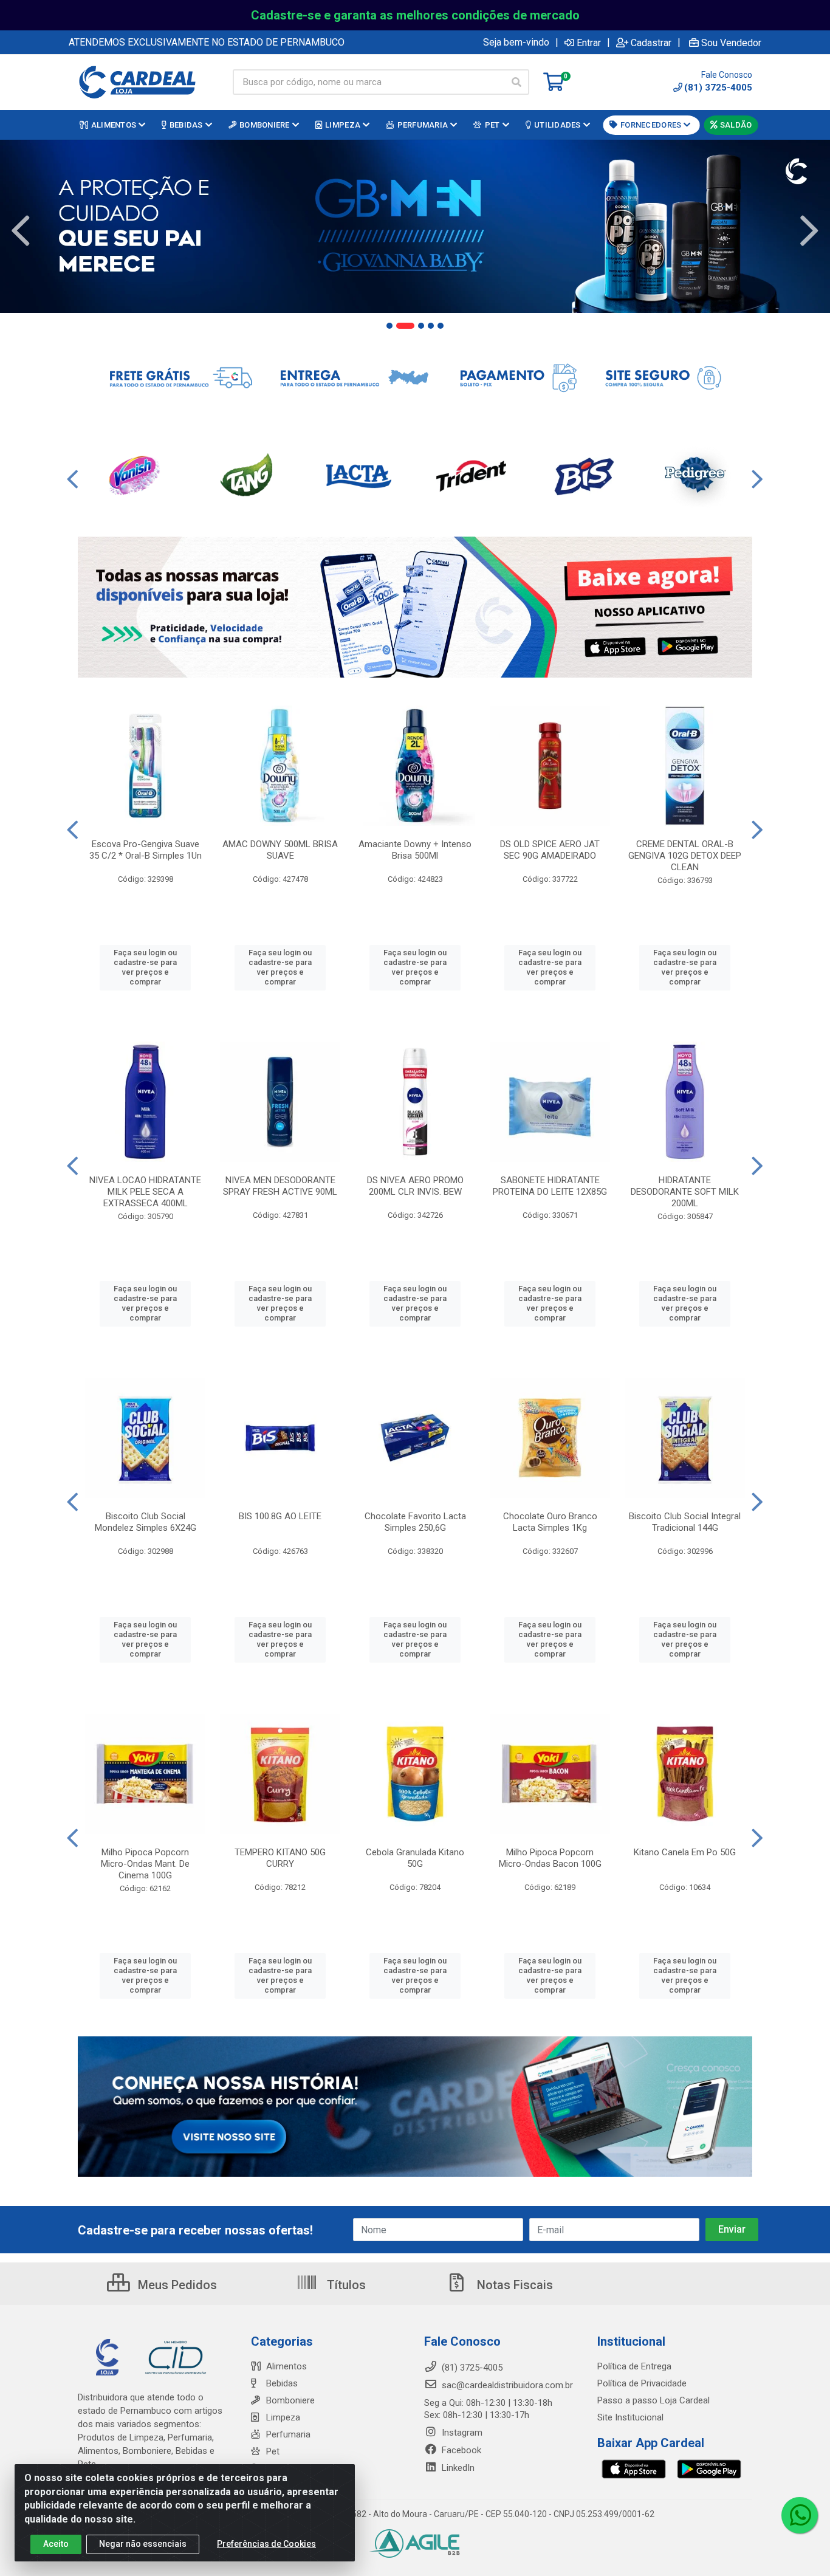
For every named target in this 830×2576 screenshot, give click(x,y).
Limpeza (283, 2417)
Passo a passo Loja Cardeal (653, 2400)
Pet (273, 2451)
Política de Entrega (634, 2366)
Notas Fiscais (513, 2285)
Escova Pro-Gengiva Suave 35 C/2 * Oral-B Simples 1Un (146, 850)
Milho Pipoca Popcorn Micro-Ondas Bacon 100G (550, 1858)
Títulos (345, 2285)
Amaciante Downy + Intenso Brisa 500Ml (415, 850)
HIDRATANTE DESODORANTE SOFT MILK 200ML (685, 1192)
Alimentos (286, 2366)
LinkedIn (457, 2468)
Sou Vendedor (731, 43)
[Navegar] (21, 231)
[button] (389, 326)
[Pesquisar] (516, 82)
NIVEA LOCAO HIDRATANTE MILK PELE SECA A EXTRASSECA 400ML (145, 1192)
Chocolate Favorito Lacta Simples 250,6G (415, 1522)
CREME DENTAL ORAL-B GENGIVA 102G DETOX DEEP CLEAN (685, 856)
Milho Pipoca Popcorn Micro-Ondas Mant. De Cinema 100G (145, 1864)
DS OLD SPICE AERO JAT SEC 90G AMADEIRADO (550, 850)
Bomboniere (290, 2400)
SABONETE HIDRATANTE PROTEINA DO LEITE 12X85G (550, 1186)
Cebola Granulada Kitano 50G (415, 1858)
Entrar (589, 43)
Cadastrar (651, 43)
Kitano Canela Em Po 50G (685, 1852)
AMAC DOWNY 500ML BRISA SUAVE (280, 850)
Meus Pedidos (176, 2285)
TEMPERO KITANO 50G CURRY (280, 1858)
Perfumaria (288, 2434)
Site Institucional (630, 2417)
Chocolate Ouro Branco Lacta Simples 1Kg (550, 1522)
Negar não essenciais (143, 2544)
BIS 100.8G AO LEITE (280, 1516)
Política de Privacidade (642, 2383)
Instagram (461, 2433)
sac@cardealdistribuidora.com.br (506, 2385)
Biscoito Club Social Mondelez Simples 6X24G (146, 1522)
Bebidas (282, 2383)
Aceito (56, 2544)
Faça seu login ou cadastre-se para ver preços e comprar (145, 967)
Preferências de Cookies (266, 2544)
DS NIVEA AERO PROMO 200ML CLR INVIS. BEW (415, 1186)
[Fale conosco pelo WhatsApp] (800, 2515)
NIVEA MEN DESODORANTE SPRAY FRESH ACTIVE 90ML (280, 1186)
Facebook (460, 2450)
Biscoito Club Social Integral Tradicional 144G (685, 1522)
